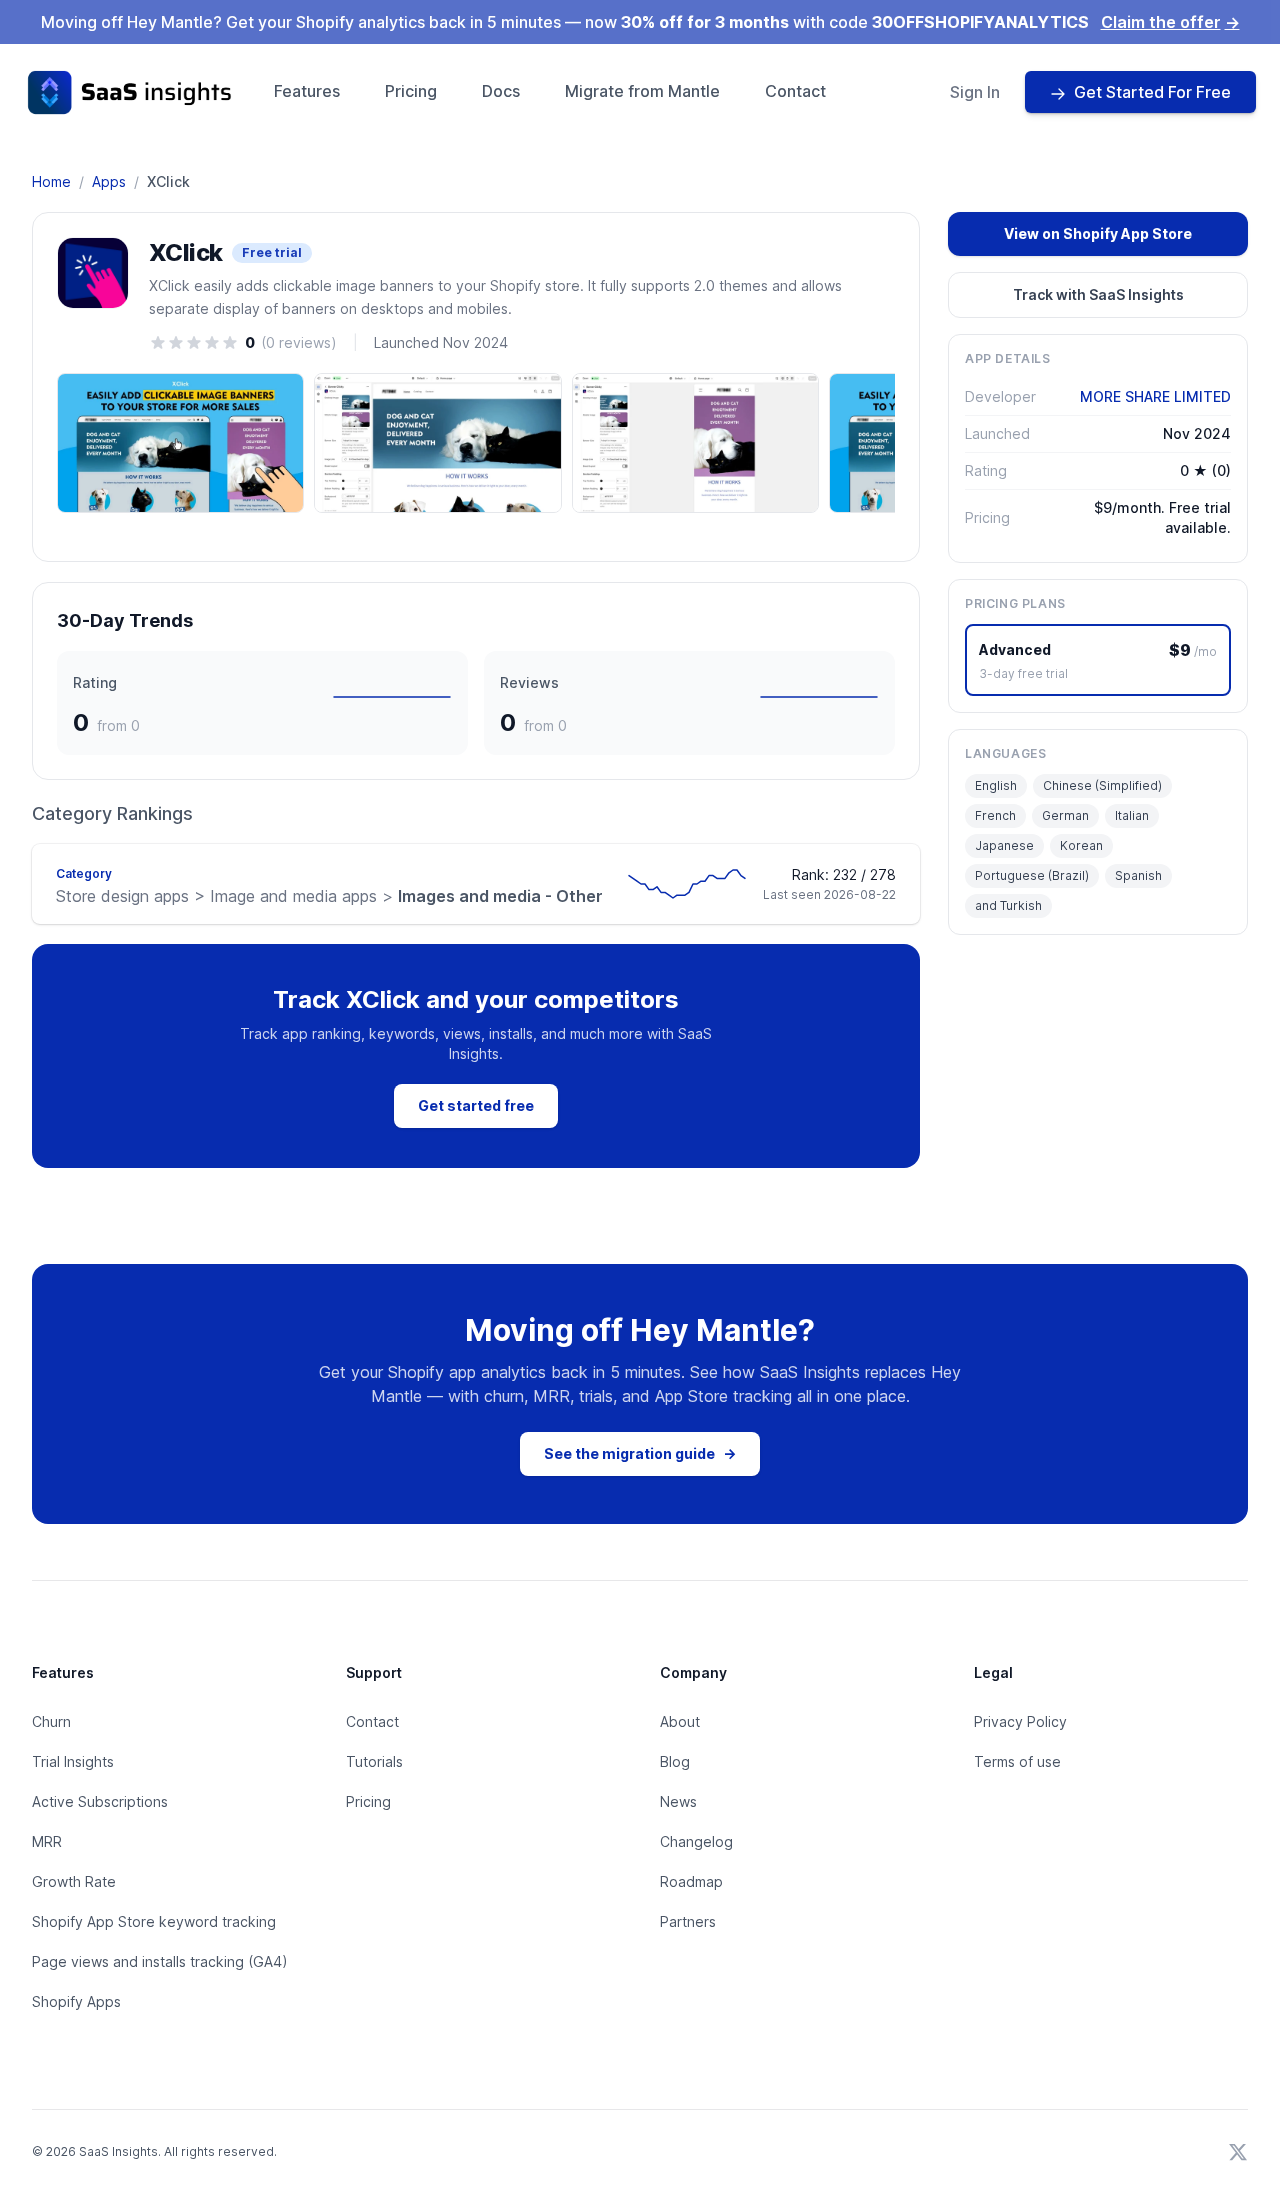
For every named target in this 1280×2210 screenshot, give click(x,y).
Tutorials (374, 1761)
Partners (688, 1921)
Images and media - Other (329, 896)
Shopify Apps (76, 2001)
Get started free (476, 1105)
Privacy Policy (1020, 1721)
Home (51, 181)
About (680, 1721)
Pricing (411, 91)
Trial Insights (73, 1761)
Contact (795, 91)
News (678, 1801)
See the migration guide (640, 1453)
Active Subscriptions (100, 1801)
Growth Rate (74, 1881)
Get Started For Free (1152, 92)
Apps (109, 181)
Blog (675, 1761)
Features (307, 91)
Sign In (975, 92)
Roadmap (691, 1881)
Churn (51, 1721)
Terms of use (1017, 1761)
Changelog (696, 1841)
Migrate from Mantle (642, 91)
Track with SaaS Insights (1098, 294)
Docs (501, 91)
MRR (47, 1841)
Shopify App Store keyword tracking (154, 1921)
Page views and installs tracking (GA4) (160, 1961)
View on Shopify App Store (1098, 233)
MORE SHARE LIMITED (1155, 396)
